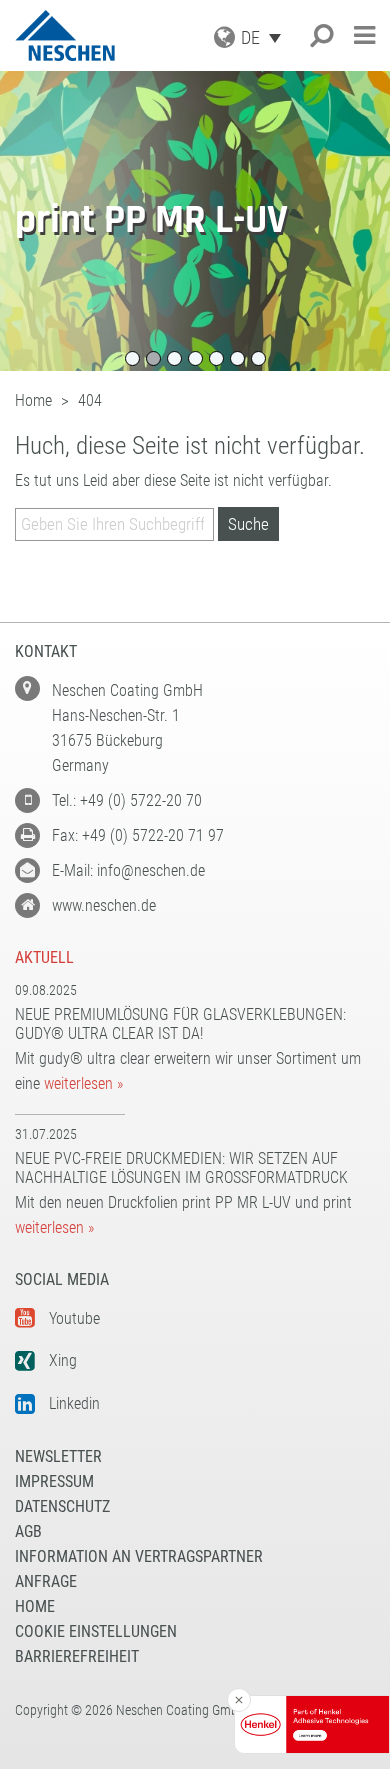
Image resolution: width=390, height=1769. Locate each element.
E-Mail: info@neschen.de (128, 870)
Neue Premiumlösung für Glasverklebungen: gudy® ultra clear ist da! (180, 1024)
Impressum (54, 1481)
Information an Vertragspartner (139, 1556)
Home (35, 1606)
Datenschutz (62, 1506)
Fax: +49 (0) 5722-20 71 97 (138, 835)
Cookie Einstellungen (96, 1631)
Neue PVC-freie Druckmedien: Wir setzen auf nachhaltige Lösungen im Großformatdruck (181, 1168)
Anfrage (46, 1581)
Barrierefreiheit (77, 1656)
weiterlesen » (83, 1083)
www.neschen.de (104, 905)
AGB (28, 1531)
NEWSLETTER (58, 1456)
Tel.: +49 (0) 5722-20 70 (127, 800)
